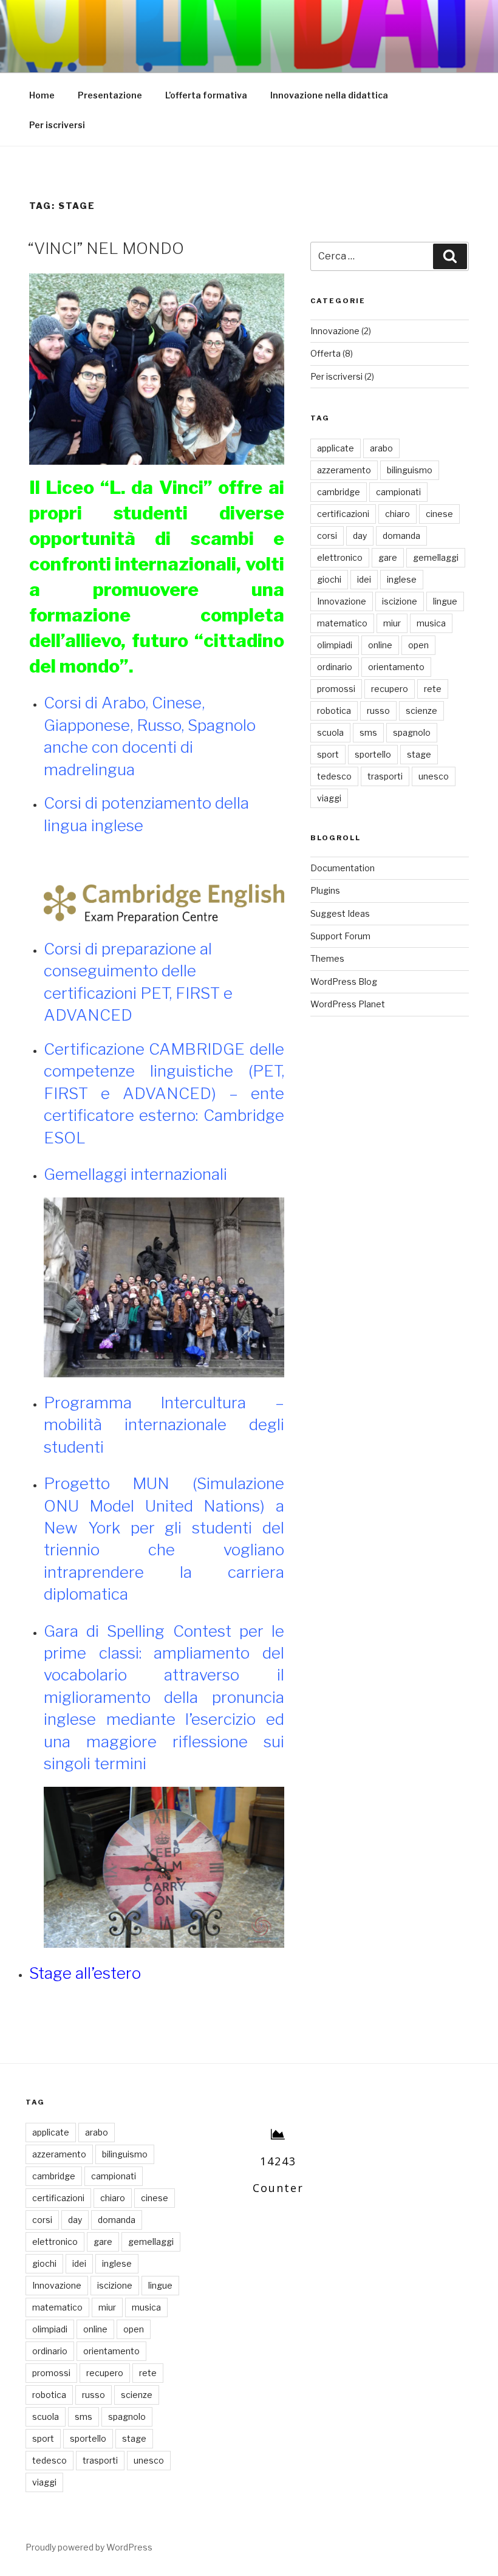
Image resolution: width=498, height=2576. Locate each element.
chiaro (397, 514)
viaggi (329, 798)
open (418, 645)
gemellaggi (436, 557)
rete (433, 689)
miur (392, 623)
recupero (390, 689)
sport (328, 754)
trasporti (385, 776)
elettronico (340, 557)
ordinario (335, 667)
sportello (373, 754)
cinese (439, 514)
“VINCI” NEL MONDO (106, 248)
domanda (401, 536)
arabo (381, 448)
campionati (398, 492)
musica (431, 623)
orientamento (396, 667)
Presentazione (110, 95)
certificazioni (343, 514)
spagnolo (412, 732)
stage (419, 754)
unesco (434, 776)
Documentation (343, 868)
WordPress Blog (344, 981)
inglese (402, 579)
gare (388, 557)
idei (364, 579)
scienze (421, 711)
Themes (327, 958)
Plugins (325, 890)
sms (368, 732)
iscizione (400, 601)
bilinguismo (410, 470)
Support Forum (340, 936)
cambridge (339, 492)
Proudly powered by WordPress (89, 2547)
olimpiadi (335, 645)
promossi (336, 689)
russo (378, 711)
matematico (342, 623)
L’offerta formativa (206, 95)
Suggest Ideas (340, 913)
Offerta (326, 353)
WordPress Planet (348, 1004)
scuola (330, 732)
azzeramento (344, 470)
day (360, 536)
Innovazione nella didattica (329, 95)
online (380, 645)
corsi (327, 536)
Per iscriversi (57, 125)
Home (42, 95)
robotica (334, 711)
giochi (329, 579)
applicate (336, 448)
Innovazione (335, 331)
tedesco (334, 776)
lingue (445, 601)
